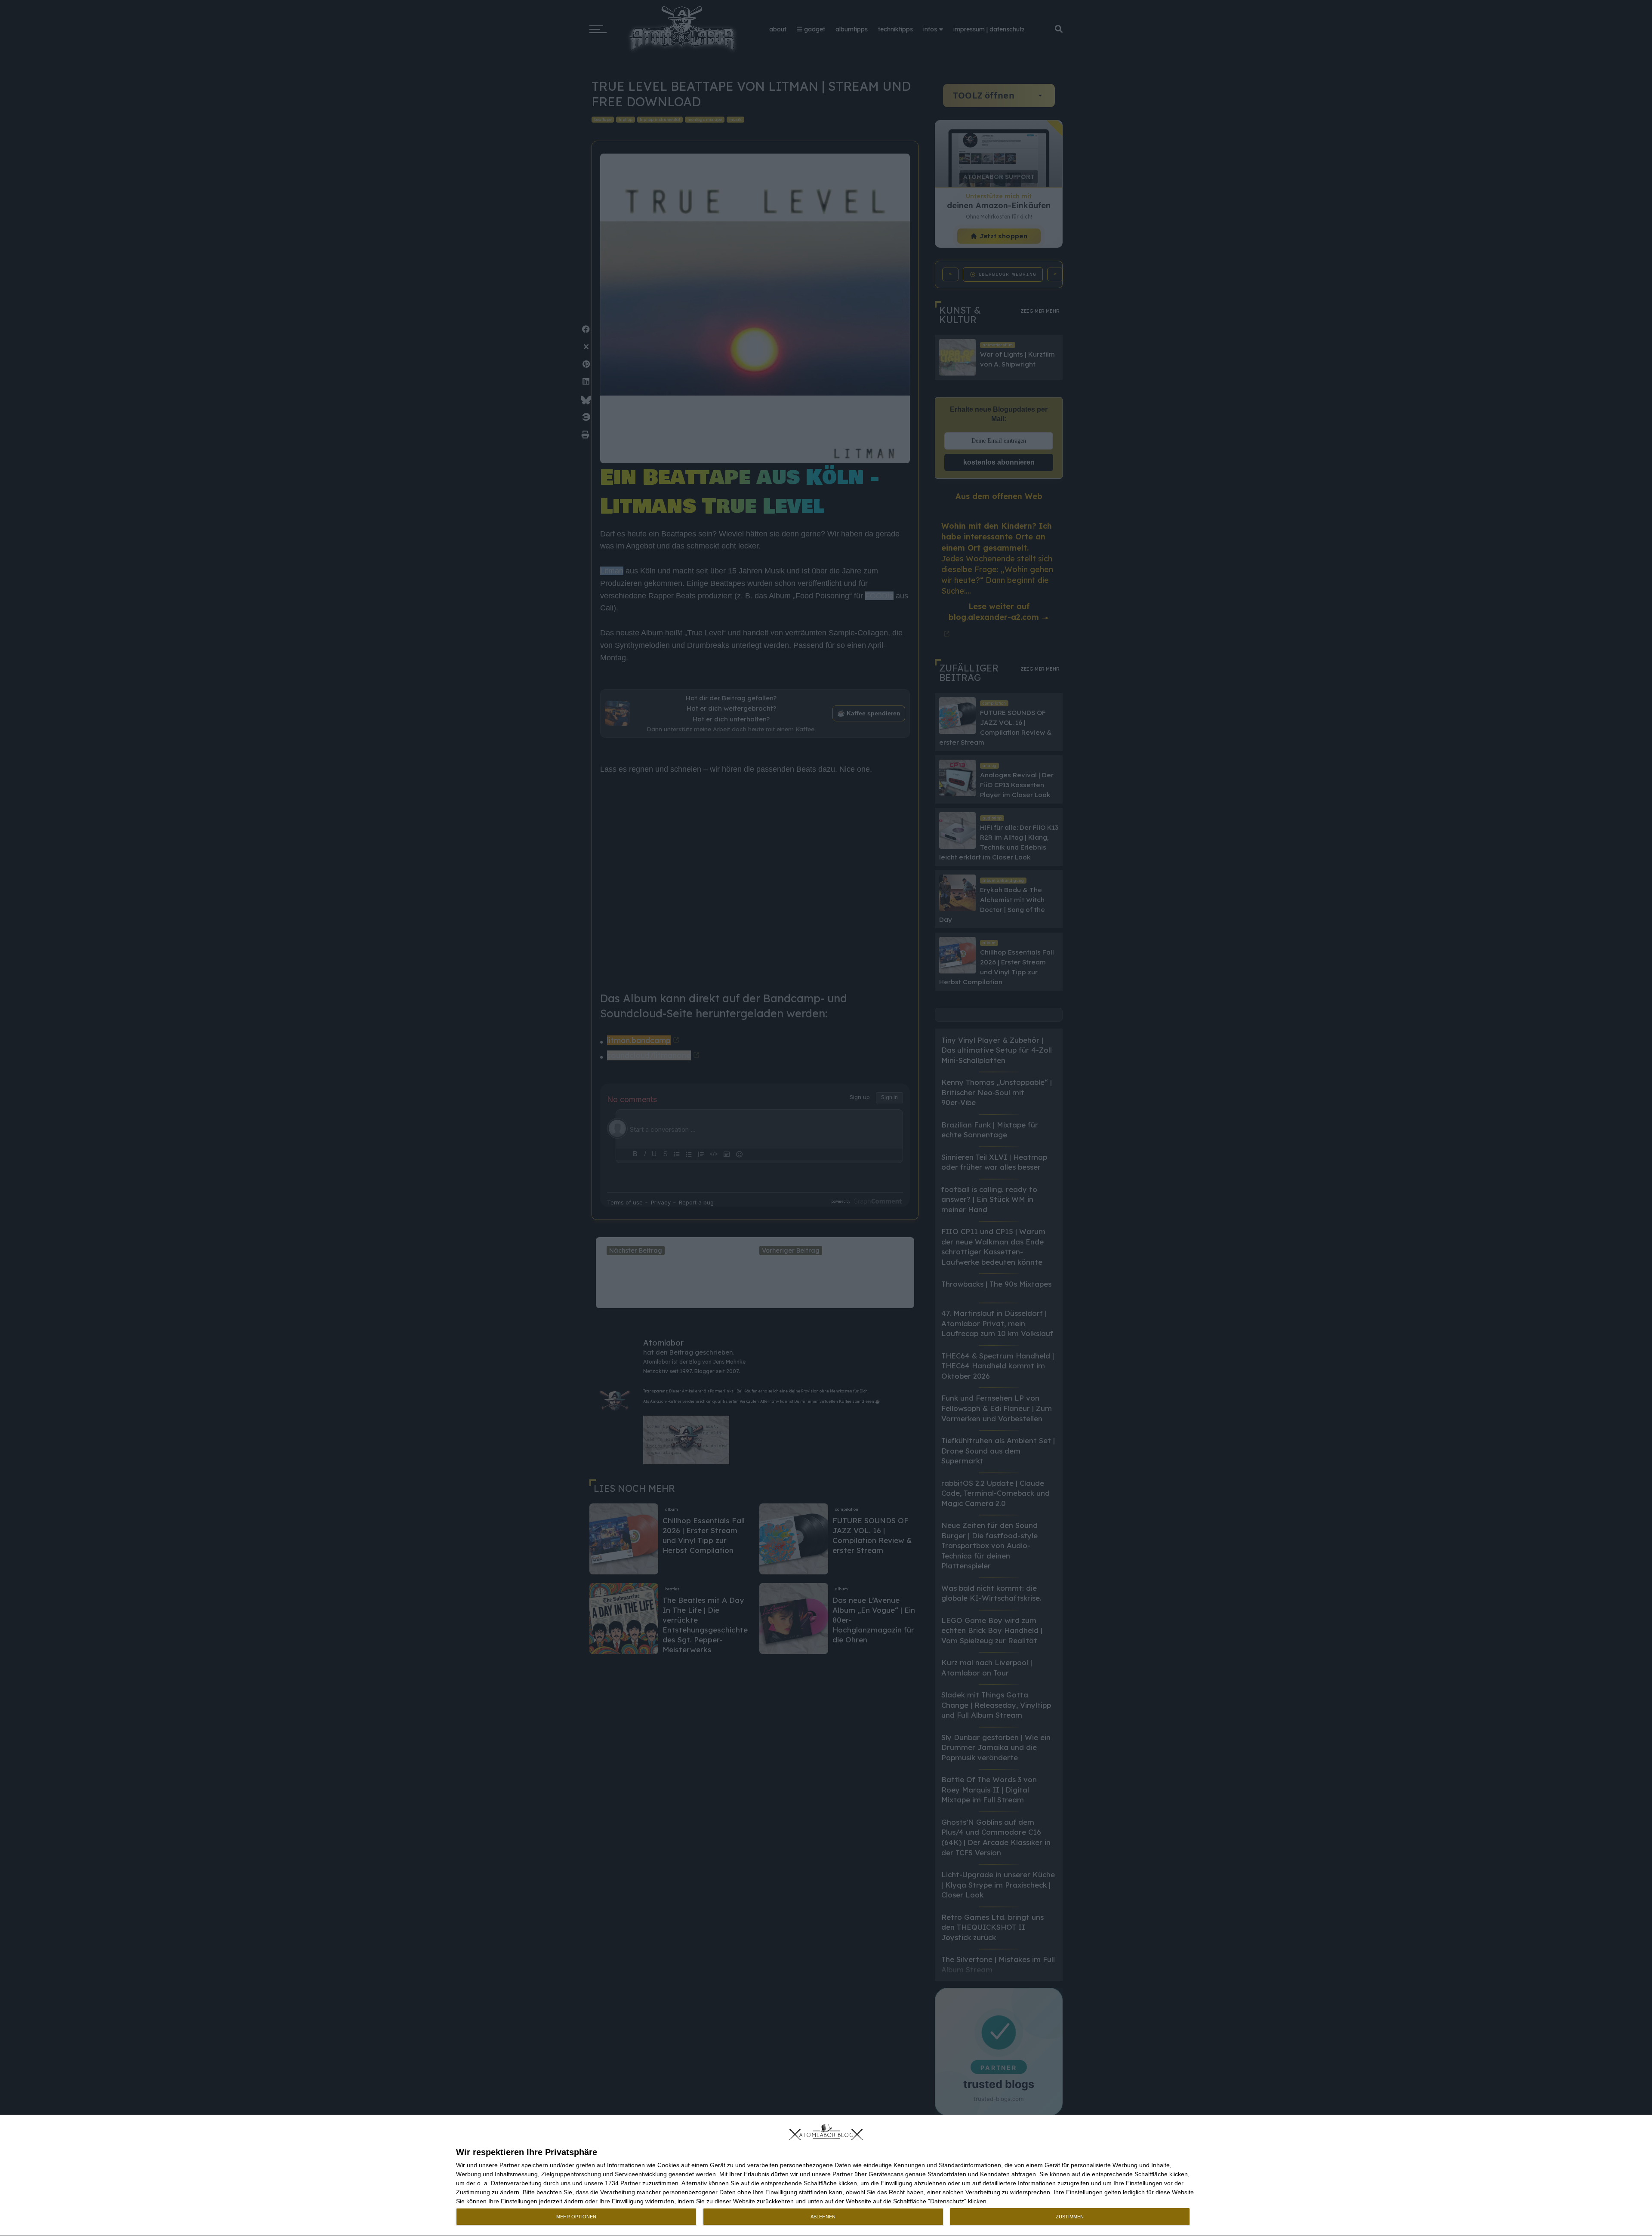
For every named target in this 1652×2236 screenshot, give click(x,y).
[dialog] (826, 2176)
